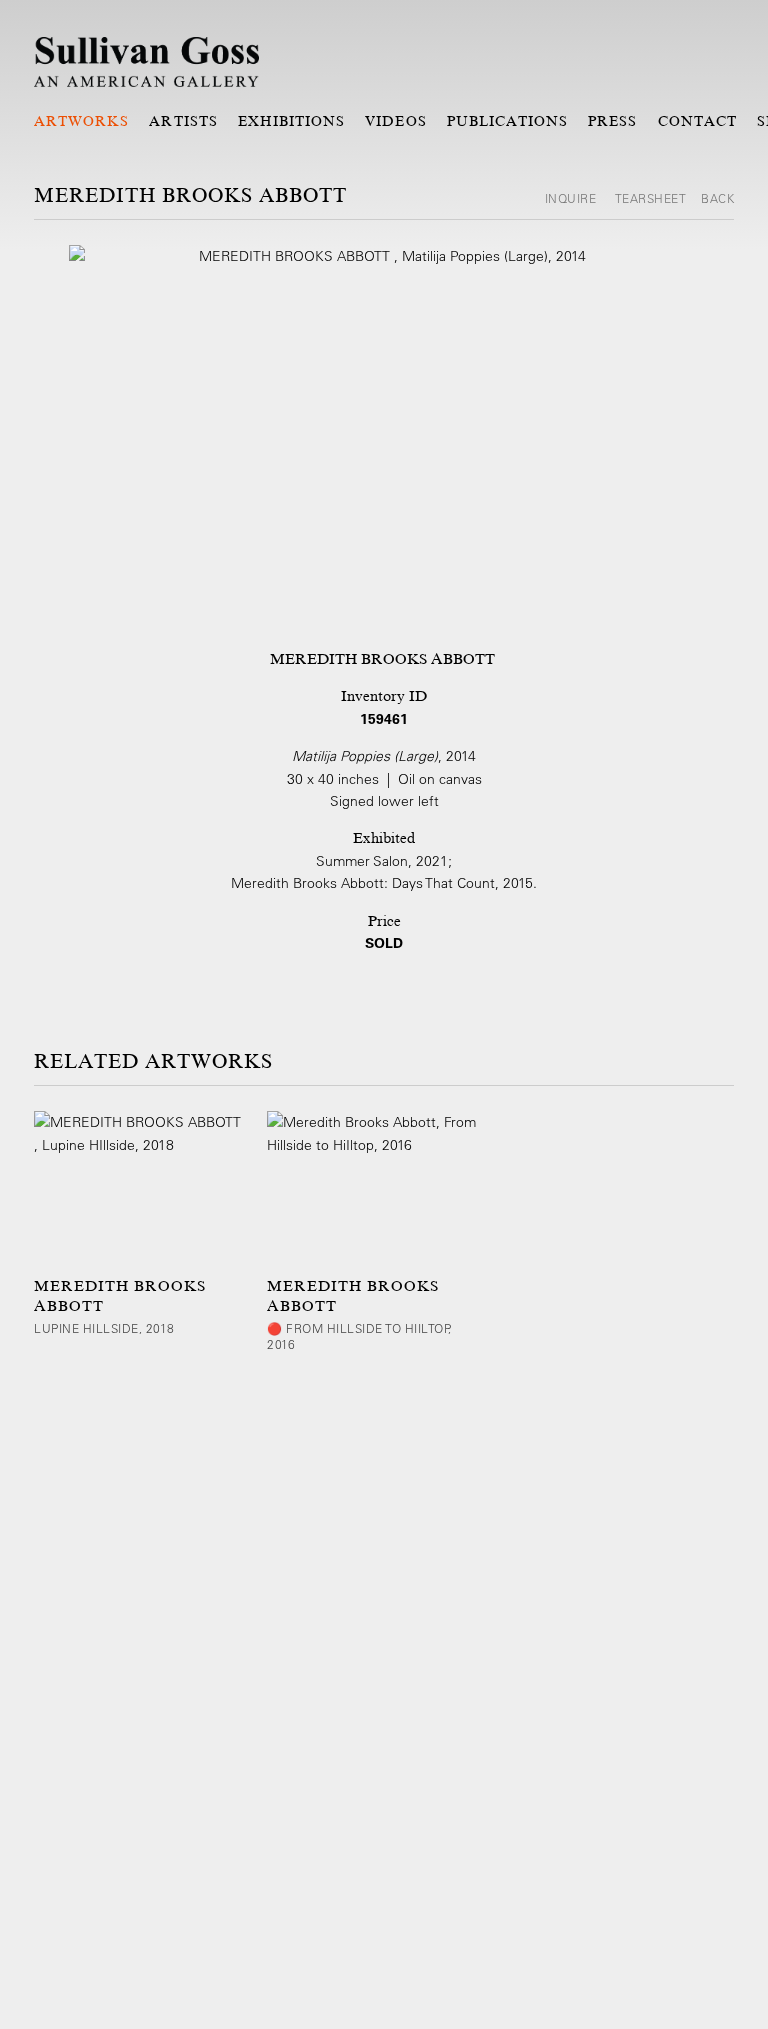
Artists (183, 121)
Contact (697, 121)
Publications (508, 121)
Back (717, 198)
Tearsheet (651, 198)
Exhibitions (292, 121)
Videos (395, 121)
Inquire (572, 198)
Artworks (81, 121)
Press (612, 121)
